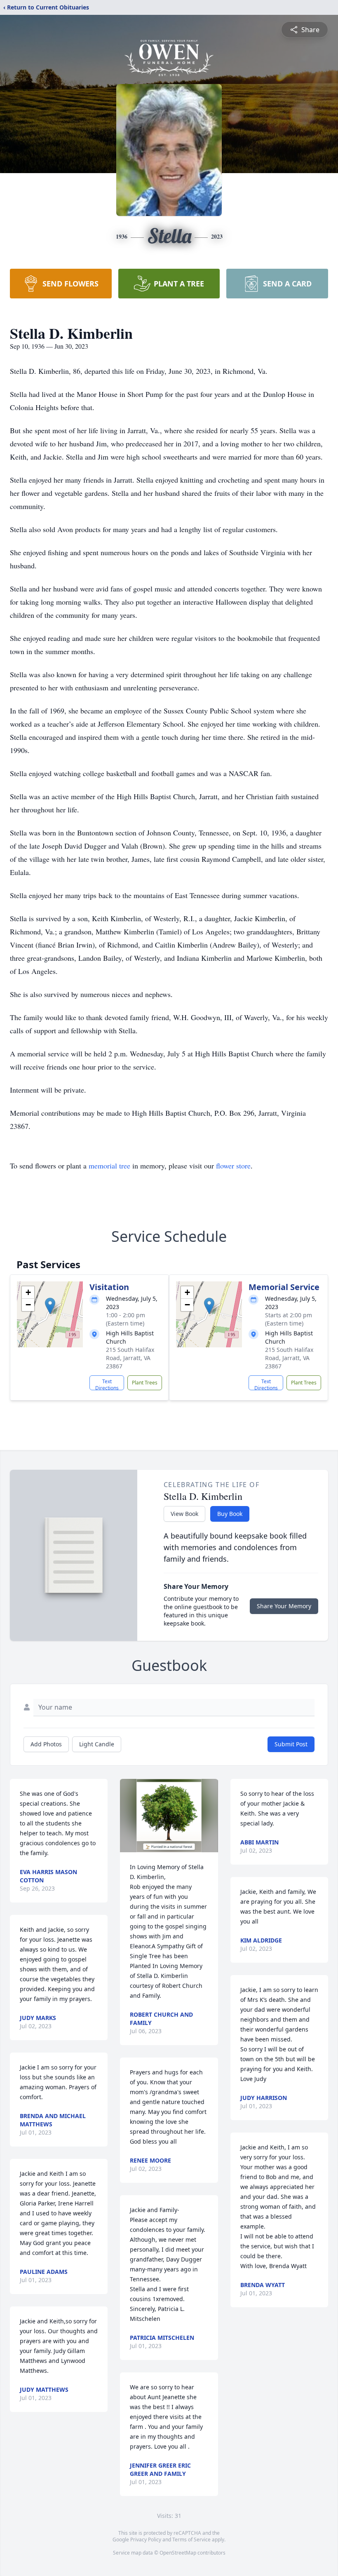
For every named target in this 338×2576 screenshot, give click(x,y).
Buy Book (230, 1514)
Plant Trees (145, 1383)
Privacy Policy (146, 2540)
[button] (50, 1306)
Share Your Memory (284, 1606)
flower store (233, 1166)
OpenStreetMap (178, 2553)
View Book (184, 1514)
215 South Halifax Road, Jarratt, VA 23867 (130, 1358)
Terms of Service (191, 2540)
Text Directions (107, 1384)
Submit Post (291, 1744)
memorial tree (109, 1166)
